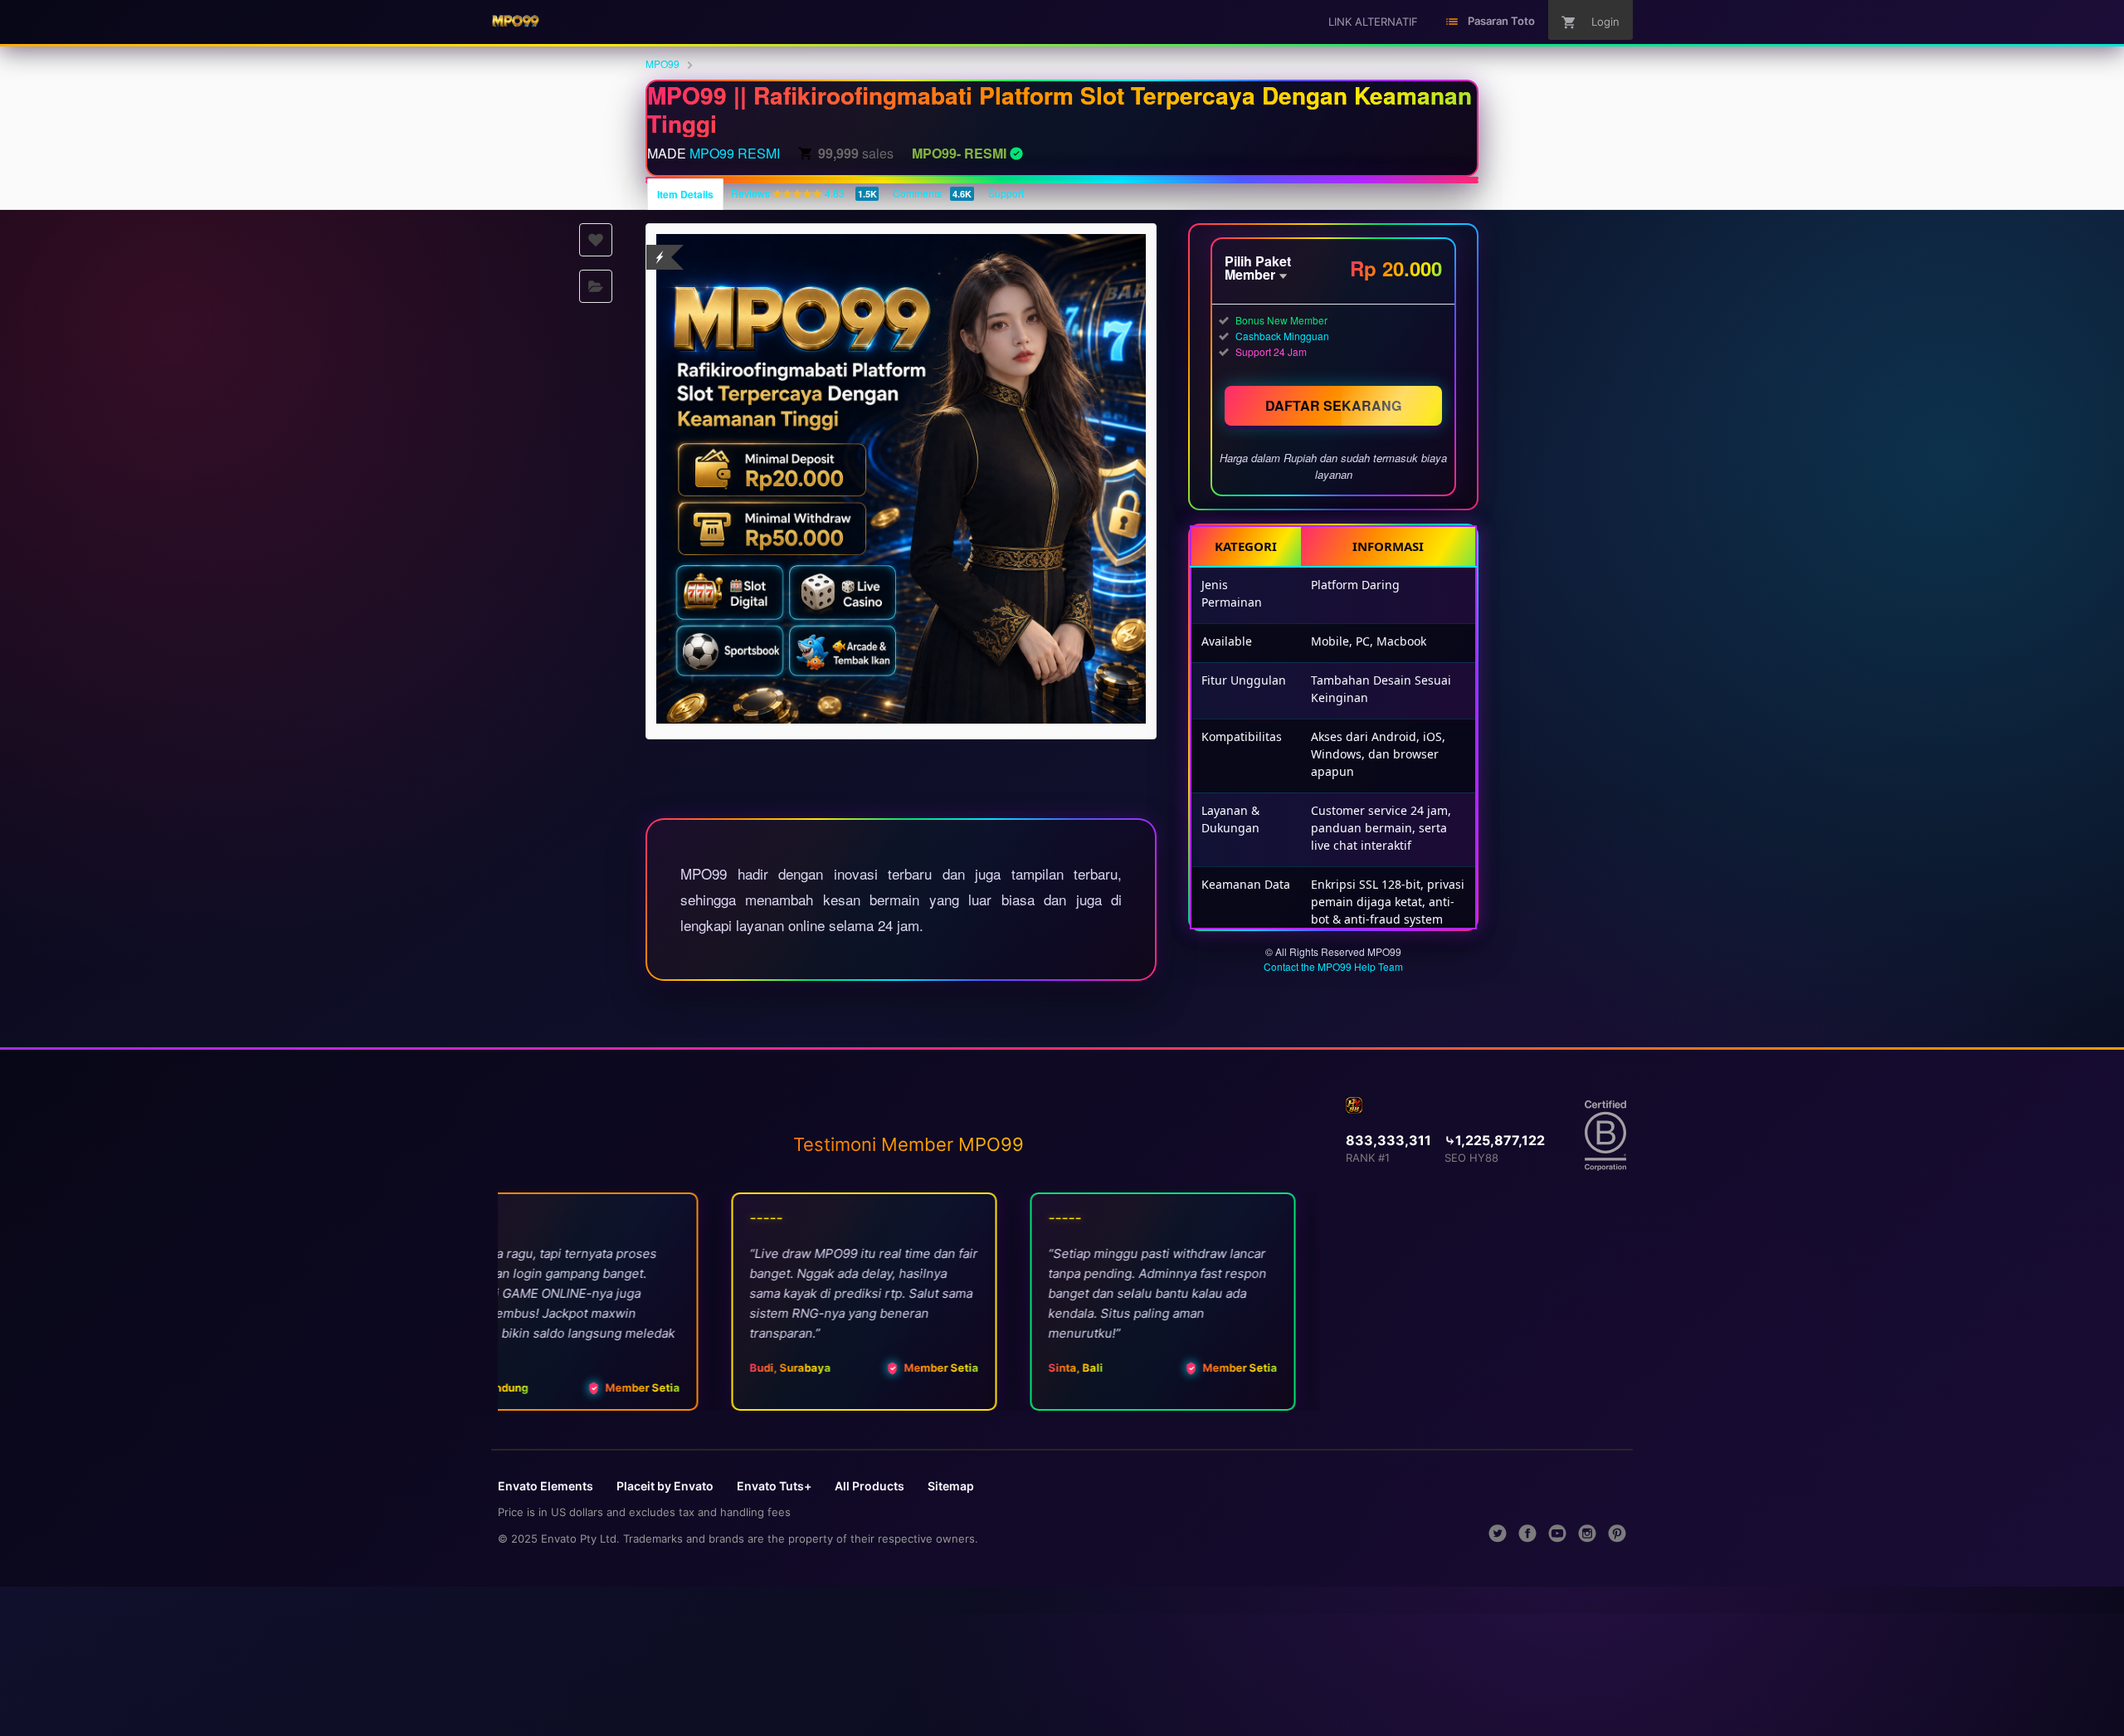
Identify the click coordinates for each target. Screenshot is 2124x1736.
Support (1006, 193)
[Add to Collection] (596, 286)
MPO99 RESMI (735, 153)
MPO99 (663, 63)
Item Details (685, 194)
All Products (870, 1486)
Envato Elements (546, 1486)
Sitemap (951, 1486)
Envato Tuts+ (774, 1486)
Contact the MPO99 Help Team (1333, 966)
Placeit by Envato (665, 1486)
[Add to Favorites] (596, 240)
